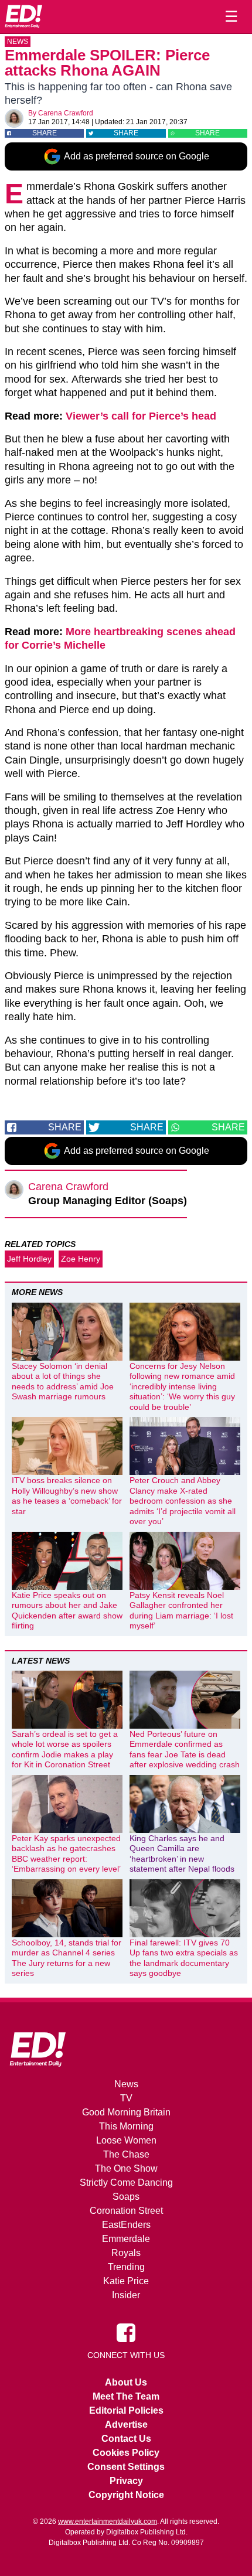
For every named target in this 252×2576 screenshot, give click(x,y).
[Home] (23, 16)
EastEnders (126, 2225)
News (18, 42)
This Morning (126, 2126)
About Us (126, 2382)
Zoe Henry (81, 1259)
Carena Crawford (66, 113)
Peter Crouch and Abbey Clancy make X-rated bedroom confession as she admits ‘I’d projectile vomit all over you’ (183, 1501)
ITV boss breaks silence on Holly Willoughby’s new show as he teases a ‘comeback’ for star (67, 1496)
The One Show (126, 2168)
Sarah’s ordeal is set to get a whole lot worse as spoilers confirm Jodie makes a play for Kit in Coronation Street (65, 1749)
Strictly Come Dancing (126, 2183)
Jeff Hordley (29, 1259)
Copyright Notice (126, 2495)
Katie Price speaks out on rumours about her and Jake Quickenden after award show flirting (67, 1611)
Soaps (126, 2197)
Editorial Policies (126, 2410)
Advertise (126, 2425)
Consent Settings (126, 2467)
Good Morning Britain (126, 2112)
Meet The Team (126, 2396)
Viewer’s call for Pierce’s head (141, 416)
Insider (126, 2295)
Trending (126, 2267)
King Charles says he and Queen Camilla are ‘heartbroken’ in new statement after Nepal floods (182, 1854)
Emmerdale (126, 2239)
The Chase (126, 2154)
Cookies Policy (126, 2453)
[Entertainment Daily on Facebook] (126, 2332)
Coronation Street (126, 2211)
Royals (126, 2253)
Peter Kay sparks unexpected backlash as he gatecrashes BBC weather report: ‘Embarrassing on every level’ (66, 1854)
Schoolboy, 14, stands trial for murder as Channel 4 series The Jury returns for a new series (67, 1958)
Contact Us (126, 2439)
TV (126, 2098)
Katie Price (126, 2281)
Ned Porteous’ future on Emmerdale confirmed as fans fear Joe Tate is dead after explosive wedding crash (185, 1749)
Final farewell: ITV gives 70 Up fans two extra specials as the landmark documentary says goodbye (184, 1958)
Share (45, 133)
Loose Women (126, 2140)
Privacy (126, 2481)
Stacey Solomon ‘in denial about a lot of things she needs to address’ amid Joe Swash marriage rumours (63, 1381)
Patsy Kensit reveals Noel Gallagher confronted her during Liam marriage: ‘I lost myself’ (181, 1611)
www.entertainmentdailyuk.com (108, 2522)
